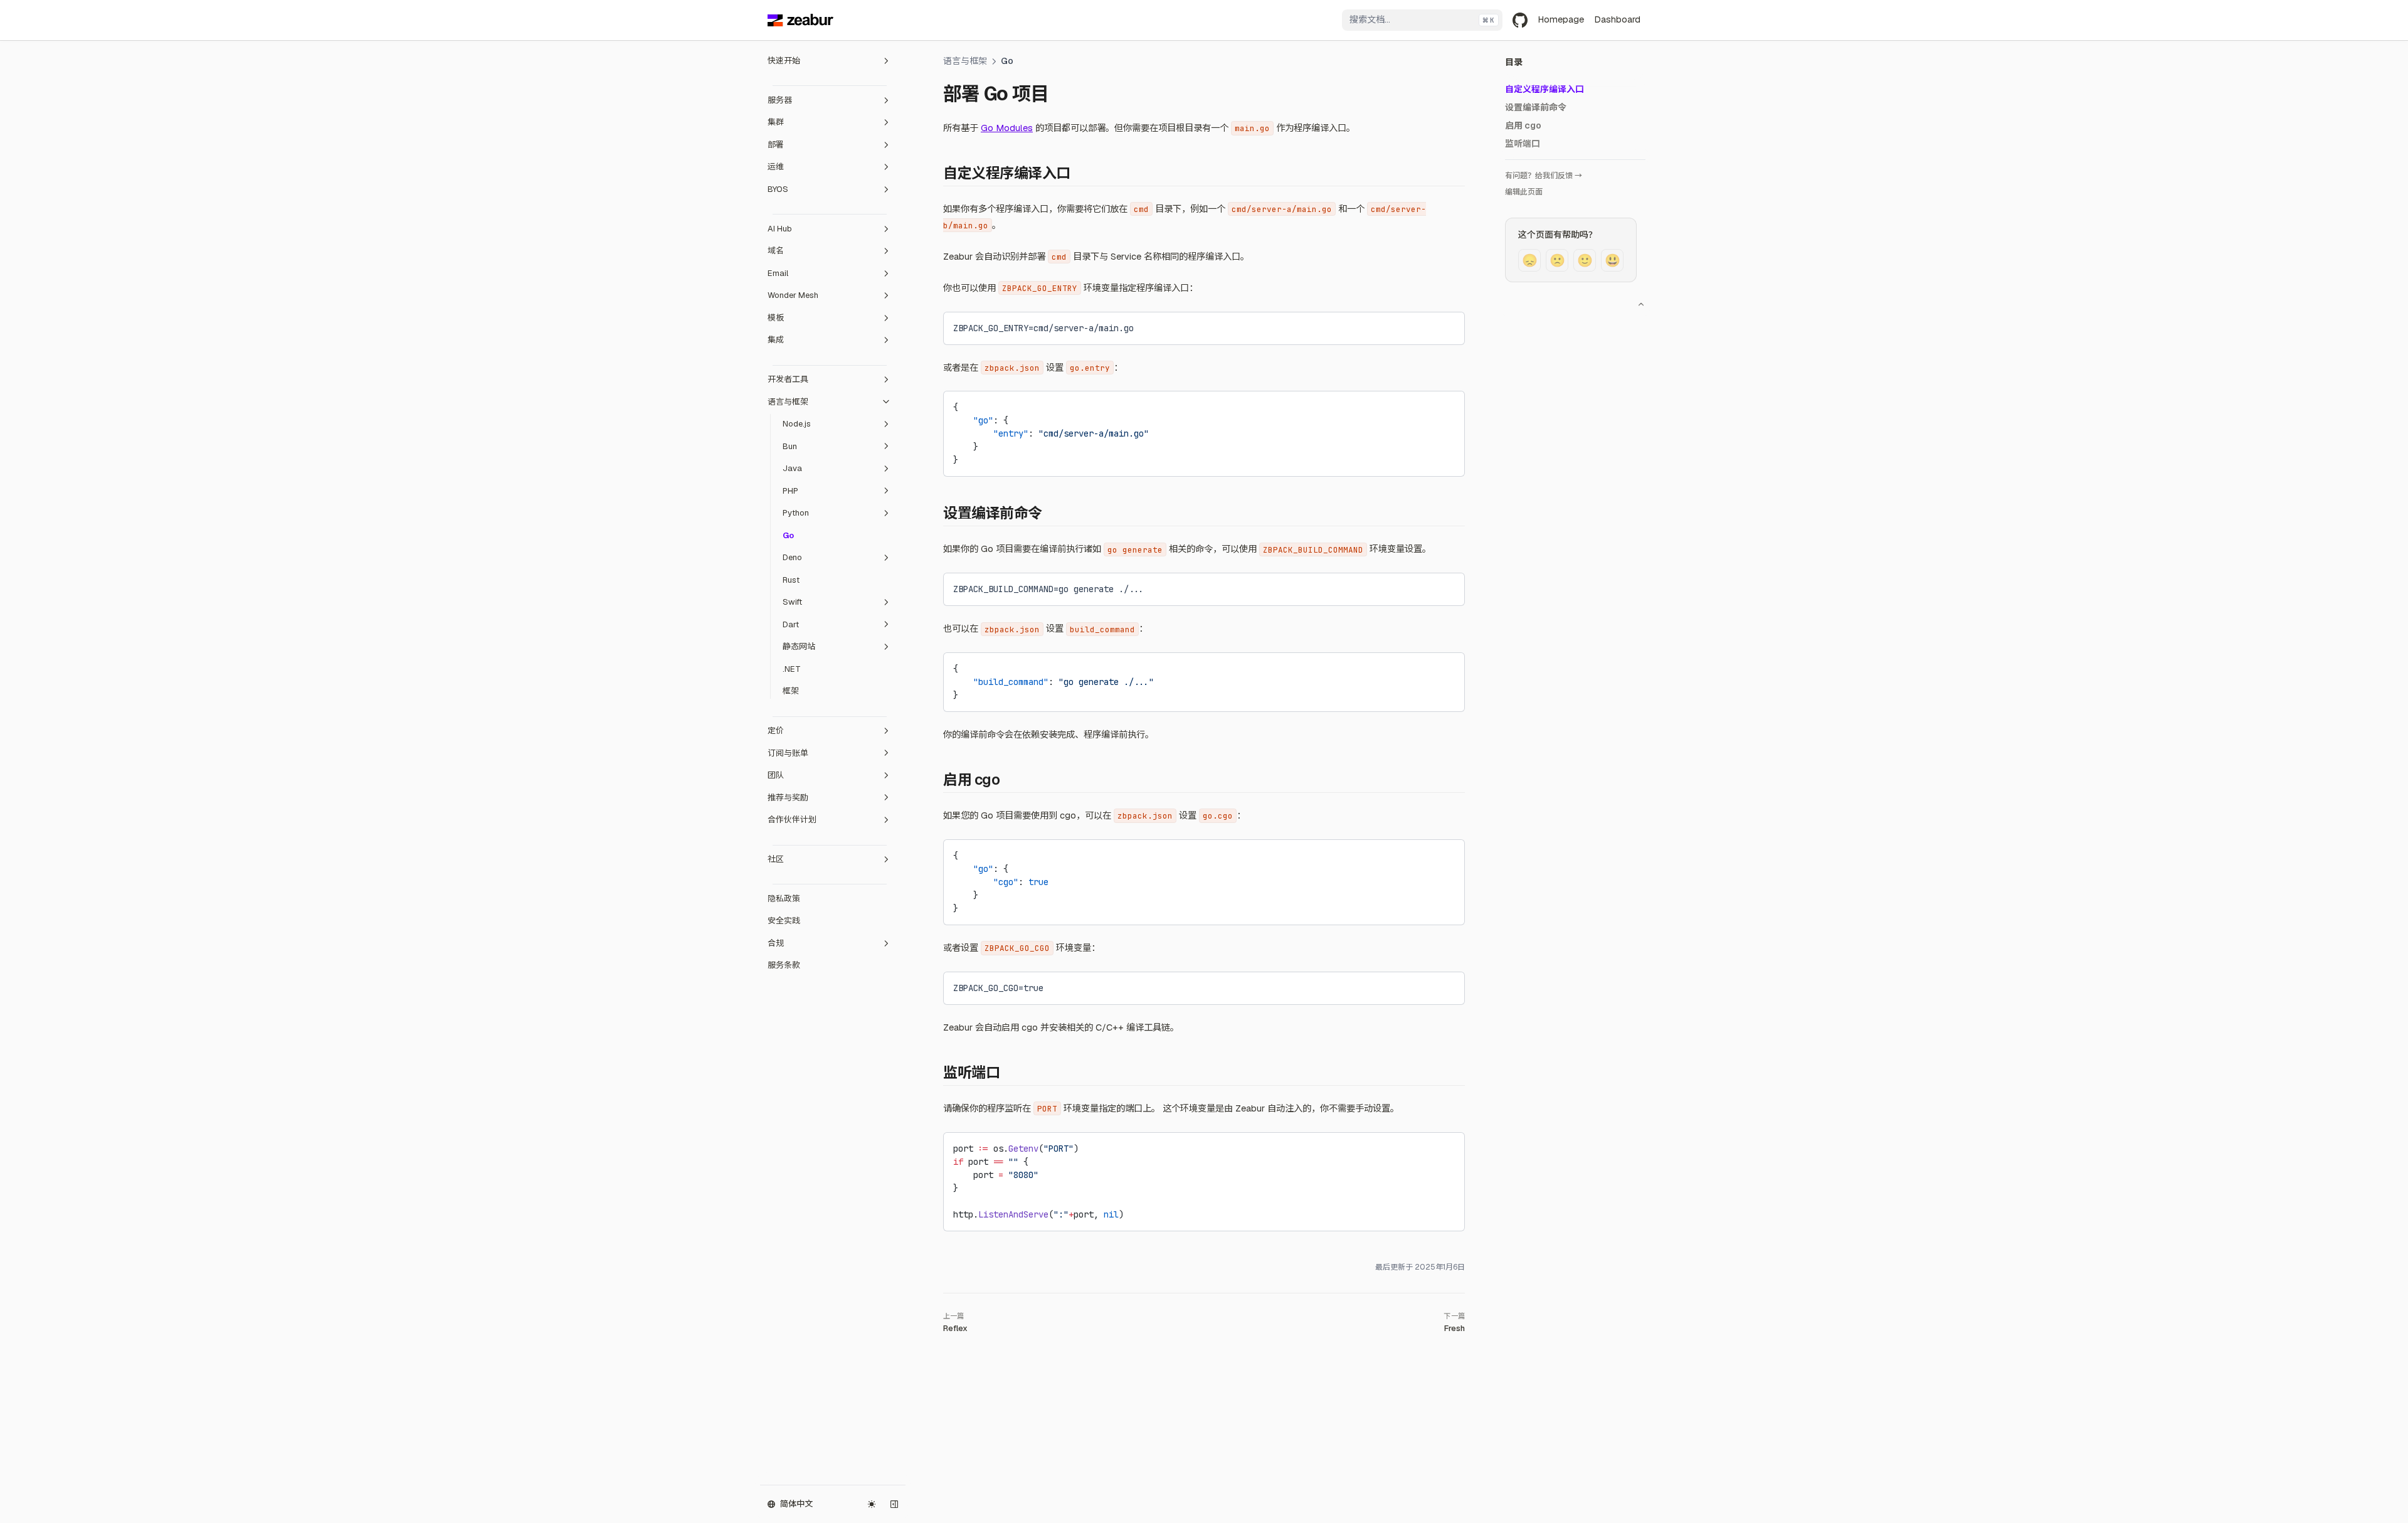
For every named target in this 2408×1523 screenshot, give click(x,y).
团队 (776, 775)
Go (788, 535)
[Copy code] (1445, 326)
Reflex (955, 1328)
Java (792, 468)
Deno (792, 557)
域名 (776, 251)
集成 (776, 340)
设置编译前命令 (1536, 107)
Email (778, 273)
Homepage (1561, 19)
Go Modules (1007, 128)
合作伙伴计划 (792, 820)
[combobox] (1422, 20)
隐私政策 (784, 899)
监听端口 (1523, 144)
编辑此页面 (1524, 192)
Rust (791, 580)
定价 (776, 730)
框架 (791, 691)
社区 (776, 859)
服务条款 (784, 965)
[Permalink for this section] (1080, 173)
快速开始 (784, 61)
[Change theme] (872, 1504)
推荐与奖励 (788, 798)
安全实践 (784, 921)
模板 (776, 318)
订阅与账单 (788, 753)
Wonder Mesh (793, 295)
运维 (776, 167)
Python (796, 513)
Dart (791, 624)
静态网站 (799, 646)
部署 (776, 145)
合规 (776, 943)
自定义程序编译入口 (1545, 89)
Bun (790, 446)
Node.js (797, 424)
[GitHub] (1520, 20)
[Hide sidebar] (894, 1504)
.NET (792, 669)
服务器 (780, 100)
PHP (790, 491)
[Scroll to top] (1641, 304)
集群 (776, 122)
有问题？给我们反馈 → (1544, 176)
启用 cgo (1523, 125)
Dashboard (1617, 19)
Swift (792, 602)
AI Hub (780, 229)
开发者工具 (788, 379)
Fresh (1455, 1328)
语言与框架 (788, 402)
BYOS (778, 189)
